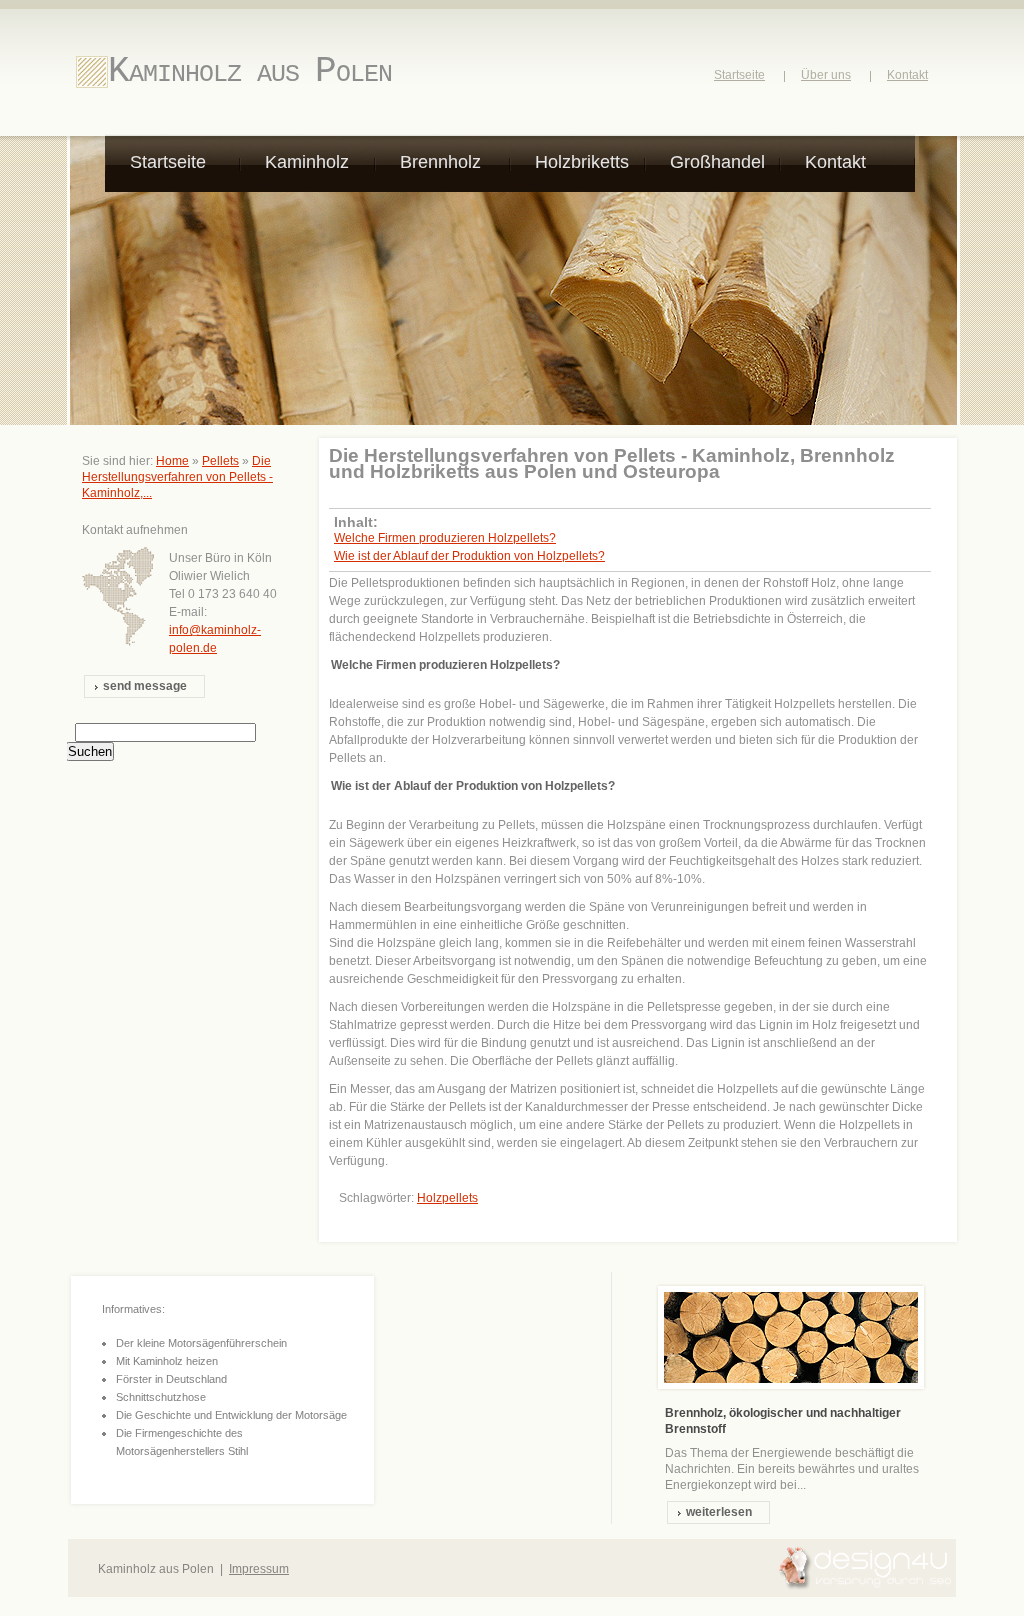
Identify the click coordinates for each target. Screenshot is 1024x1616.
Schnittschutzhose (161, 1397)
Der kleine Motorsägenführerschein (201, 1343)
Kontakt (907, 75)
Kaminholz (307, 162)
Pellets (220, 461)
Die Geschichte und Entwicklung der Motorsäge (231, 1415)
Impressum (259, 1569)
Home (172, 461)
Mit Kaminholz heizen (167, 1361)
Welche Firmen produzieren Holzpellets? (445, 538)
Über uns (826, 75)
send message (145, 686)
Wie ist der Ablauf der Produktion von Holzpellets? (469, 556)
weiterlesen (719, 1512)
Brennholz (440, 162)
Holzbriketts (582, 162)
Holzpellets (447, 1198)
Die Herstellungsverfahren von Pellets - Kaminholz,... (177, 477)
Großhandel (717, 162)
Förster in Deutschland (171, 1379)
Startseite (739, 75)
